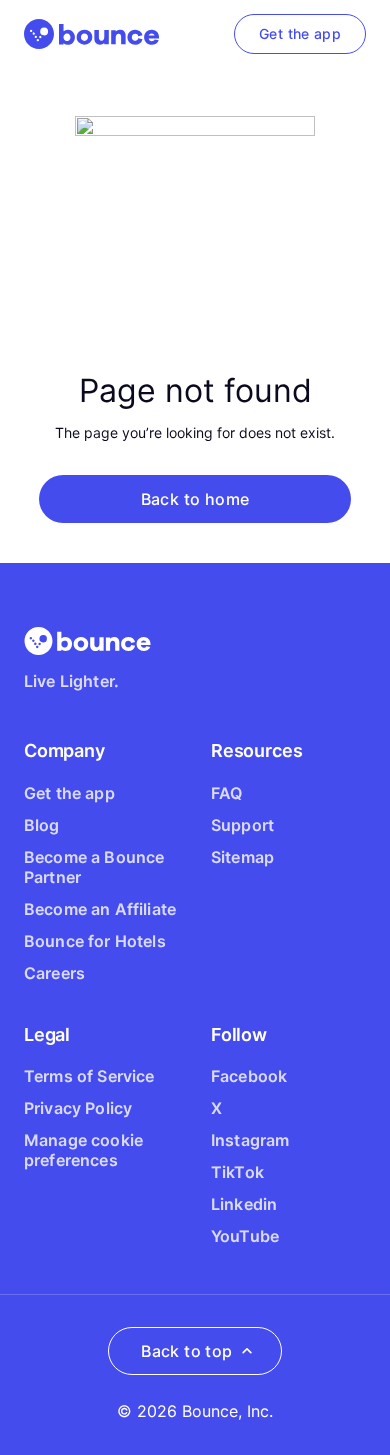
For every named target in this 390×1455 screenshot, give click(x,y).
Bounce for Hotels (95, 941)
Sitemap (242, 857)
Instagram (250, 1140)
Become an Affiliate (100, 909)
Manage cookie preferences (83, 1150)
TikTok (237, 1172)
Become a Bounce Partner (94, 867)
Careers (54, 973)
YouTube (245, 1236)
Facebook (249, 1076)
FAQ (226, 793)
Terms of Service (89, 1076)
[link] (300, 34)
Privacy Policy (78, 1108)
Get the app (69, 793)
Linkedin (244, 1204)
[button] (195, 499)
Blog (42, 825)
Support (242, 825)
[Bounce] (91, 34)
